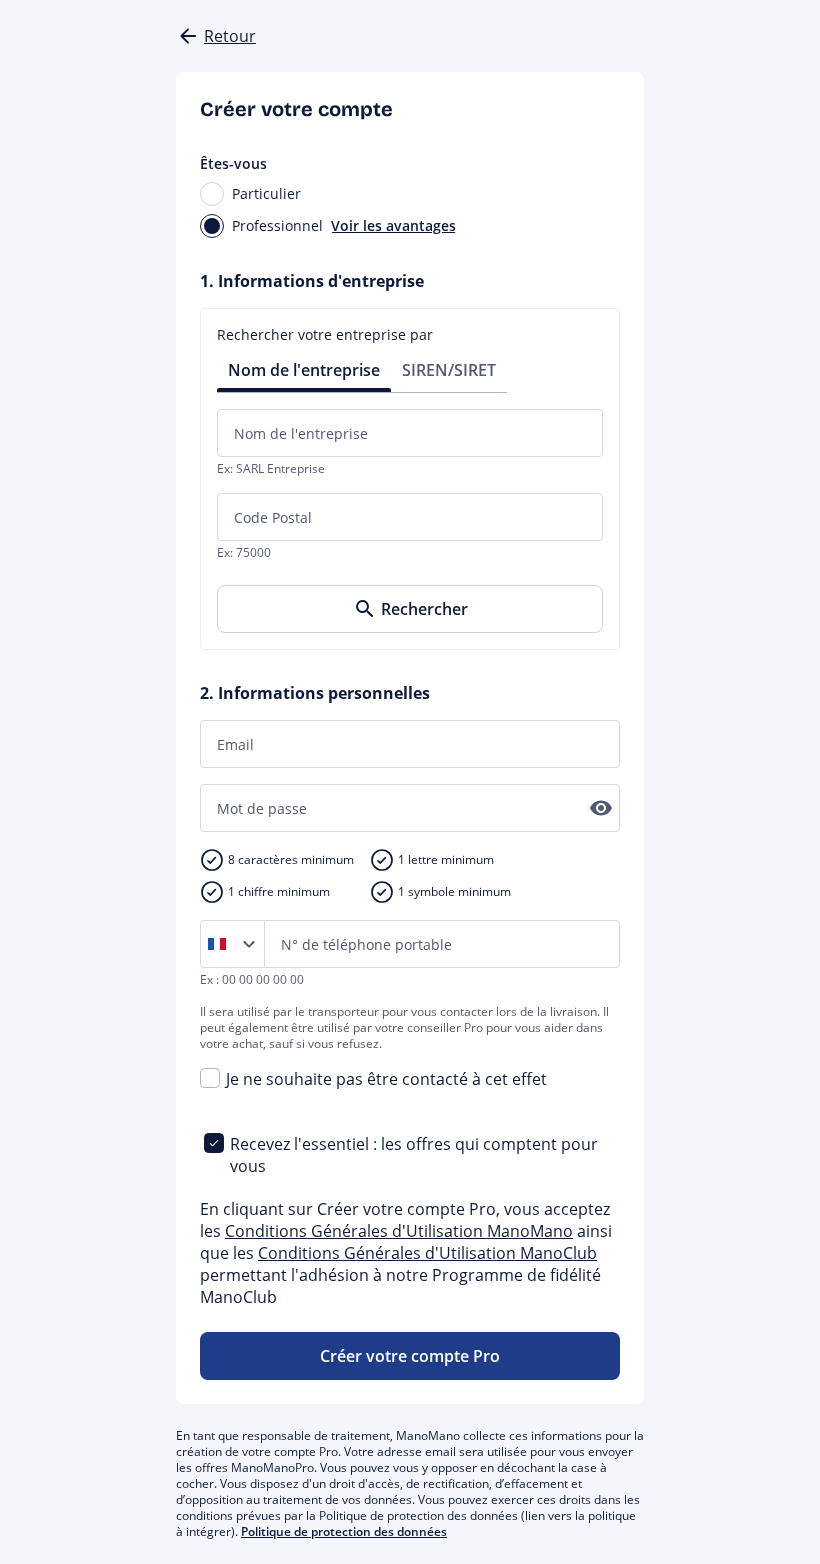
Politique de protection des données (344, 1531)
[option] (221, 944)
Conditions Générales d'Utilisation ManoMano (399, 1231)
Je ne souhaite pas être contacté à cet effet (386, 1079)
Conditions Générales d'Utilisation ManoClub (427, 1253)
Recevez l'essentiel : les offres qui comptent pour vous (414, 1155)
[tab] (304, 368)
